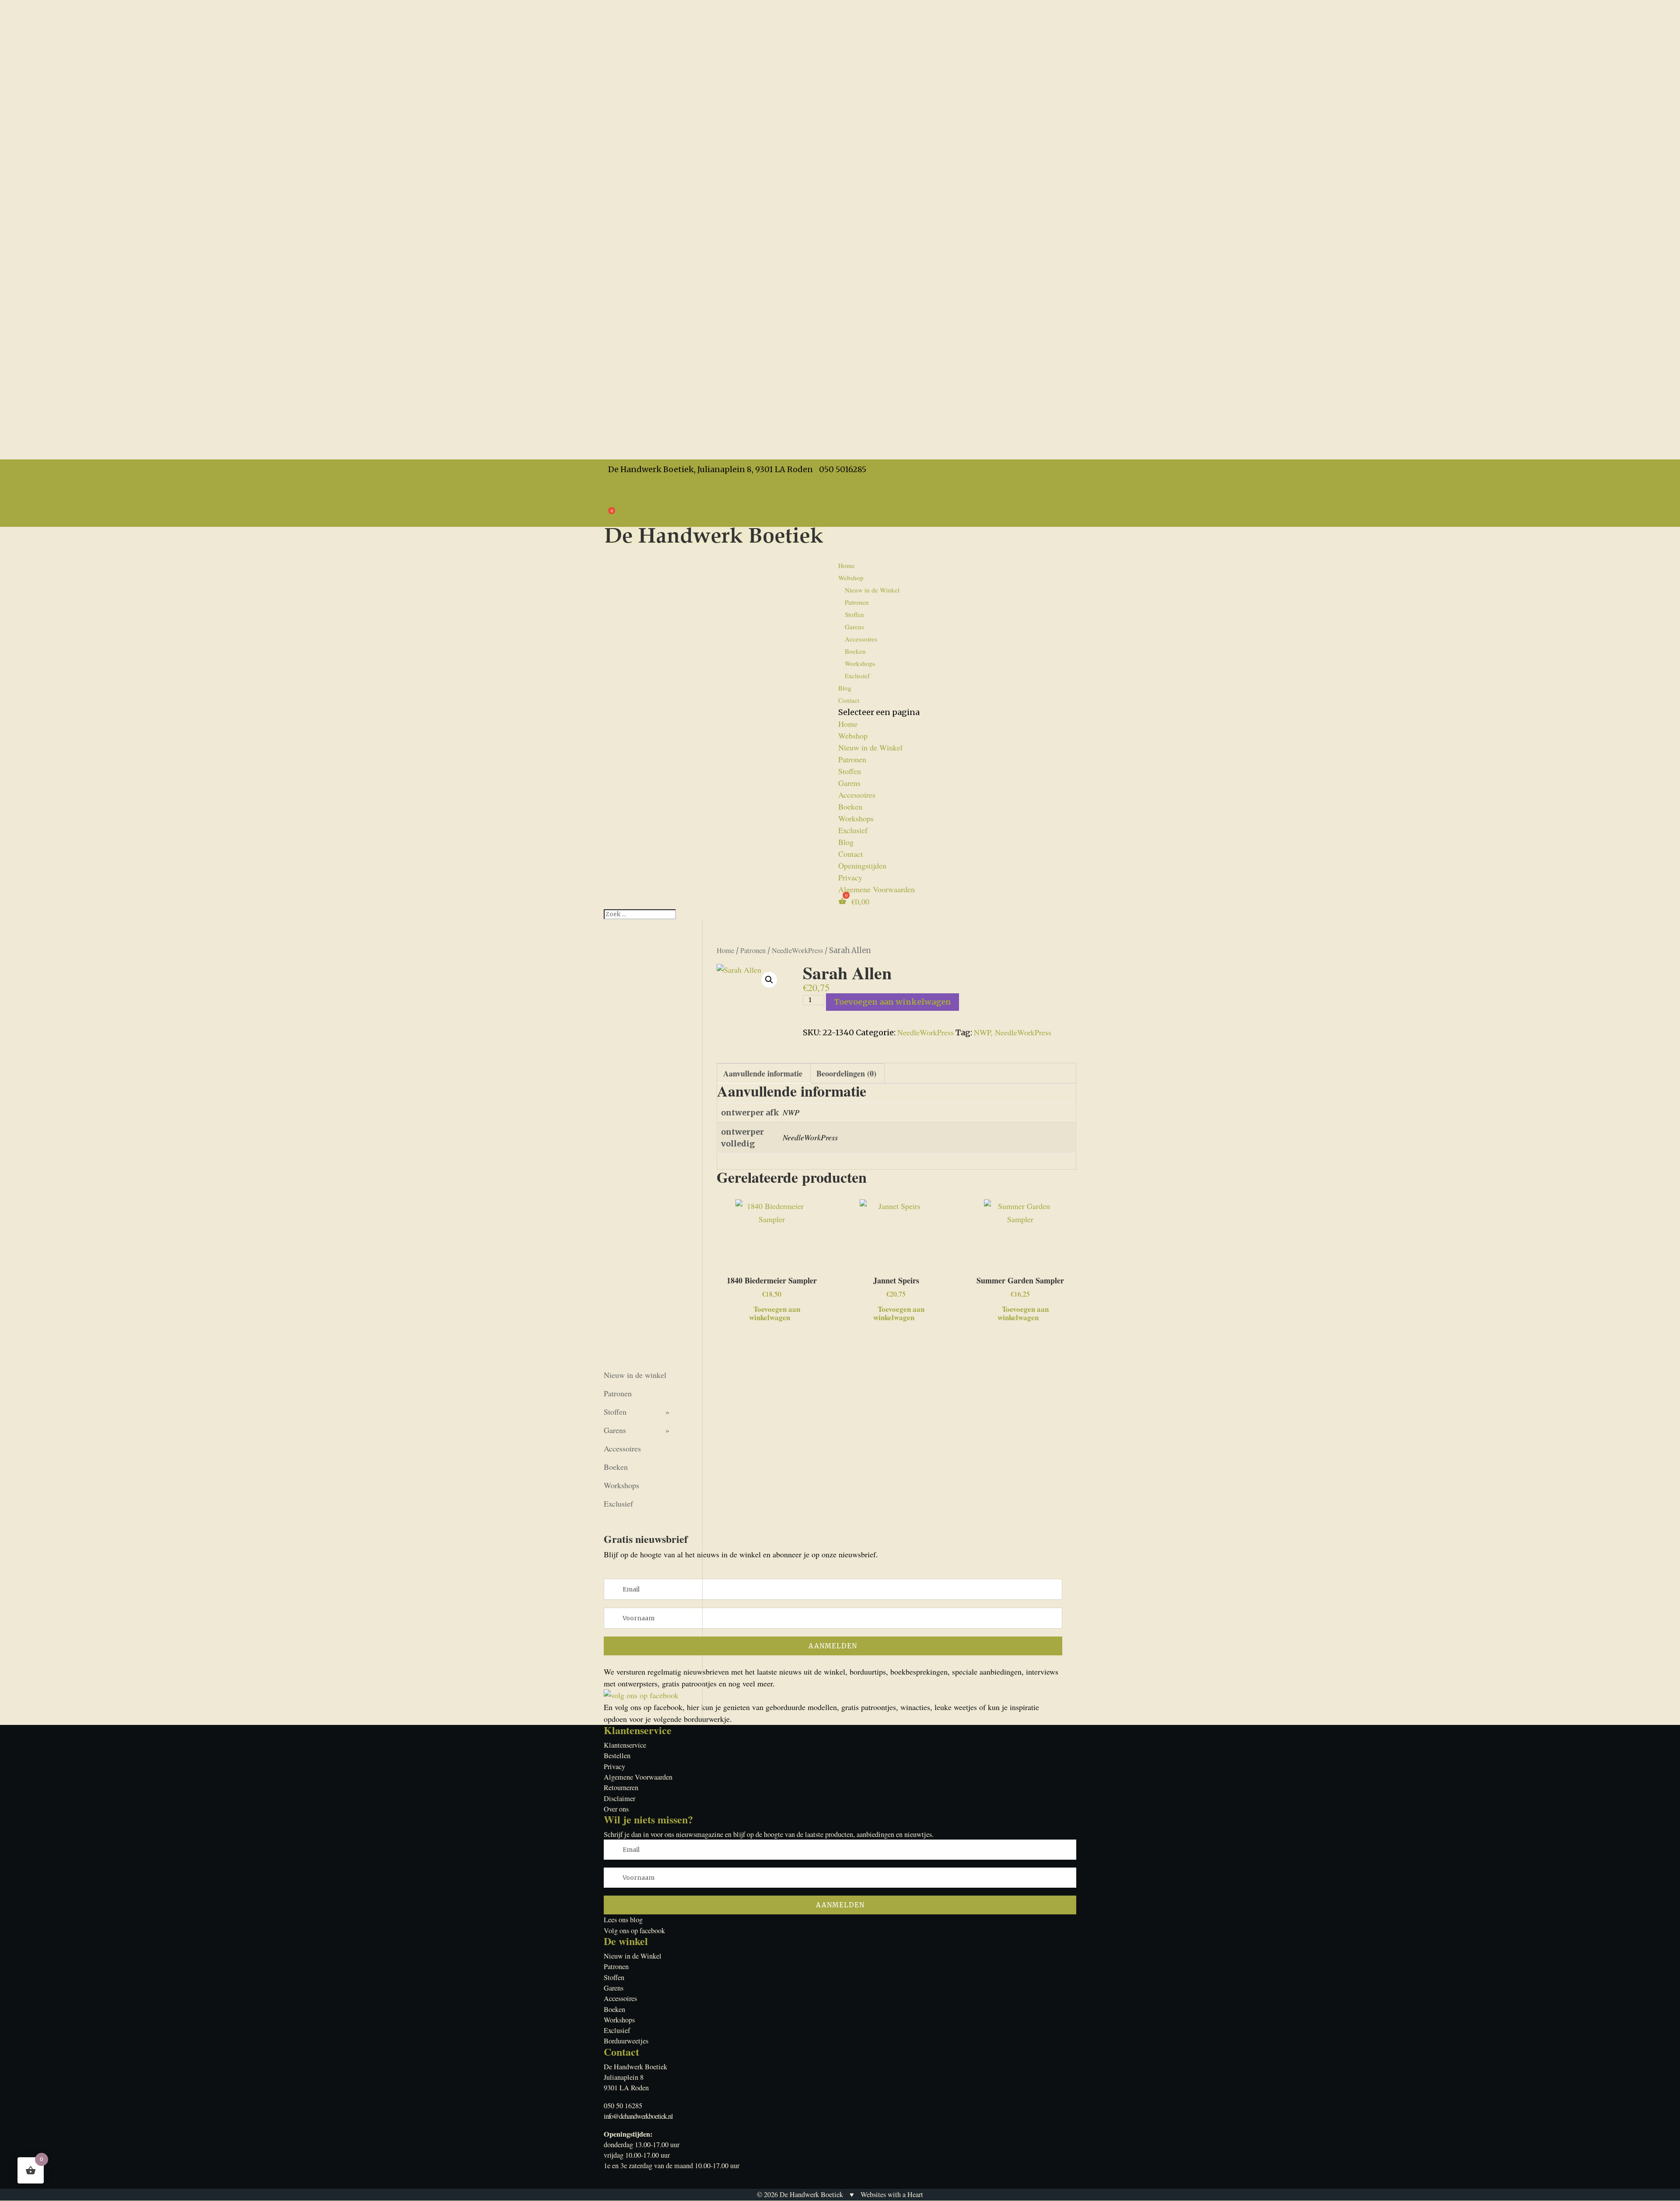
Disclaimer (619, 1798)
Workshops (860, 663)
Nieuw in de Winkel (872, 590)
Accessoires (861, 639)
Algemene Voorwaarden (642, 505)
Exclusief (857, 676)
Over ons (616, 1809)
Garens (854, 627)
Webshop (853, 736)
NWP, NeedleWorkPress (1013, 1032)
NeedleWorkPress (797, 950)
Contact (849, 700)
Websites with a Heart (892, 2194)
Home (847, 565)
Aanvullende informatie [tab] (763, 1073)
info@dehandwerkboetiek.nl (638, 2116)
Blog (846, 842)
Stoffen (854, 614)
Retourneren (621, 1787)
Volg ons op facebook (634, 1931)
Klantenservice (625, 1745)
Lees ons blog (623, 1920)
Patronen (857, 602)
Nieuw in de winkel (635, 1375)
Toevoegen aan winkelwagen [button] (775, 1312)
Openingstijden (628, 481)
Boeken (855, 651)
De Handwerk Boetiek (811, 2194)
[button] (769, 980)
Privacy (616, 493)
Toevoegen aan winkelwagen (892, 1002)
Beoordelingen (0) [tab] (846, 1073)
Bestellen (617, 1756)
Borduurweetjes (626, 2041)
